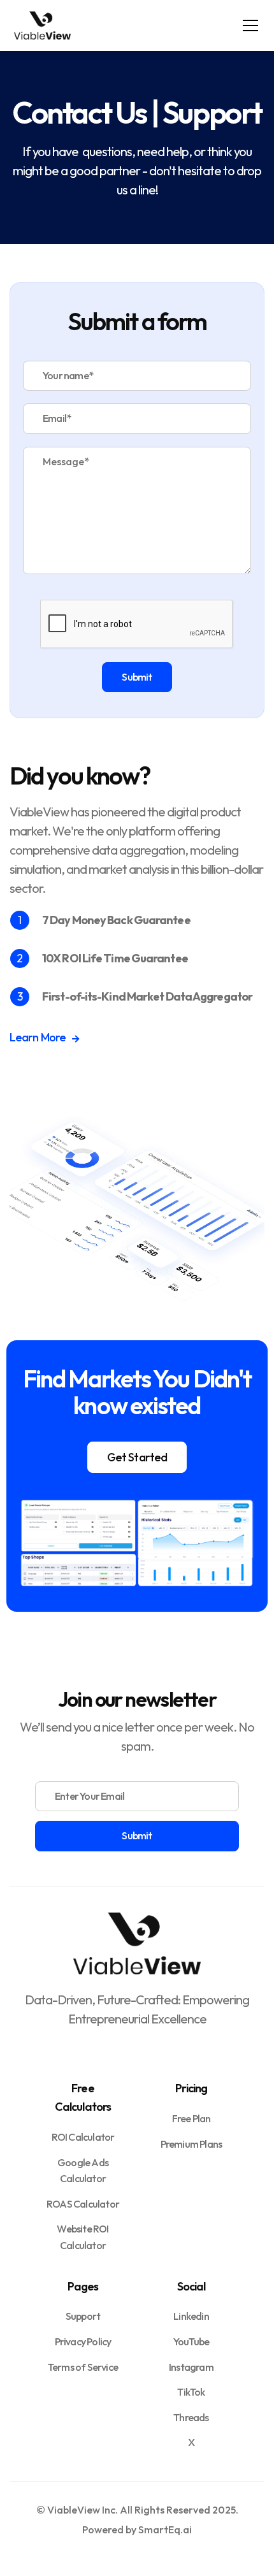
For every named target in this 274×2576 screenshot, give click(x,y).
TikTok (191, 2392)
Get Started (137, 1457)
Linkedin (191, 2316)
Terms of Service (83, 2367)
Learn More (44, 1037)
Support (83, 2316)
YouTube (191, 2341)
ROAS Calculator (83, 2204)
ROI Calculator (83, 2137)
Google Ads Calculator (83, 2171)
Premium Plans (191, 2144)
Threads (191, 2417)
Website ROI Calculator (83, 2237)
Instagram (191, 2367)
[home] (43, 25)
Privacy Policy (83, 2341)
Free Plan (191, 2118)
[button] (248, 25)
